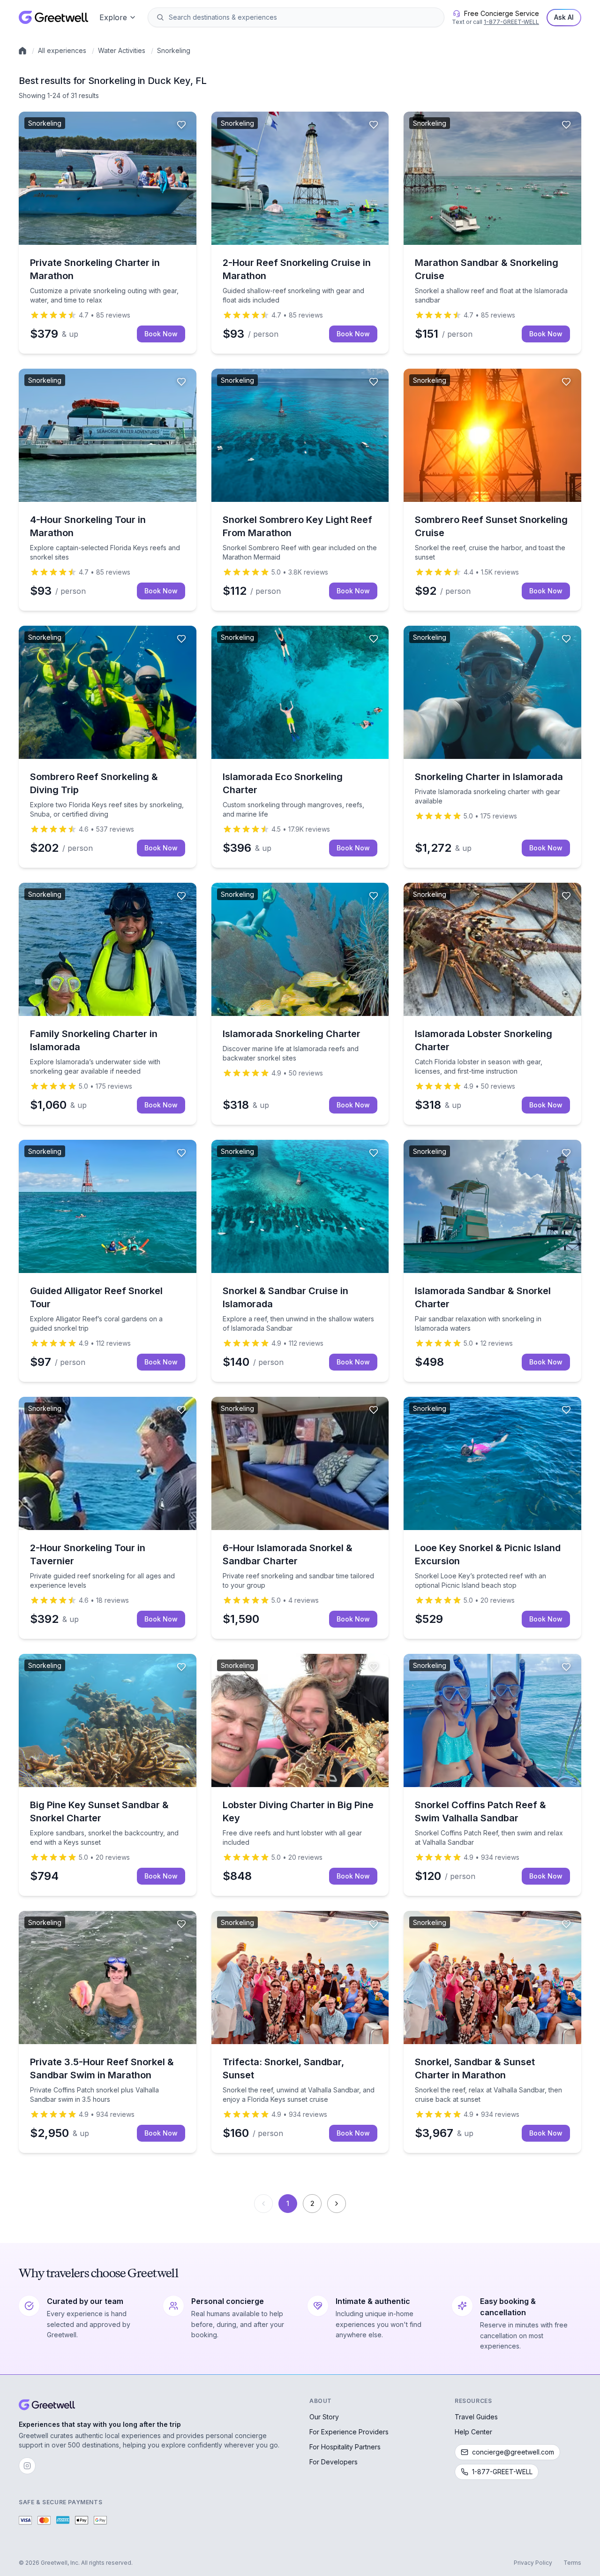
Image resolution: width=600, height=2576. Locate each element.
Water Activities (122, 50)
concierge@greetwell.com (513, 2452)
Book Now (161, 334)
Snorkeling (174, 50)
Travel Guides (476, 2417)
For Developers (334, 2462)
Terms (572, 2563)
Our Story (324, 2417)
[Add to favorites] (181, 125)
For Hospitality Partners (345, 2447)
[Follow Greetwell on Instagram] (27, 2466)
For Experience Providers (349, 2432)
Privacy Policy (533, 2563)
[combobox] (303, 17)
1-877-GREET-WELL (511, 22)
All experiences (62, 50)
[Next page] (337, 2204)
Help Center (473, 2432)
